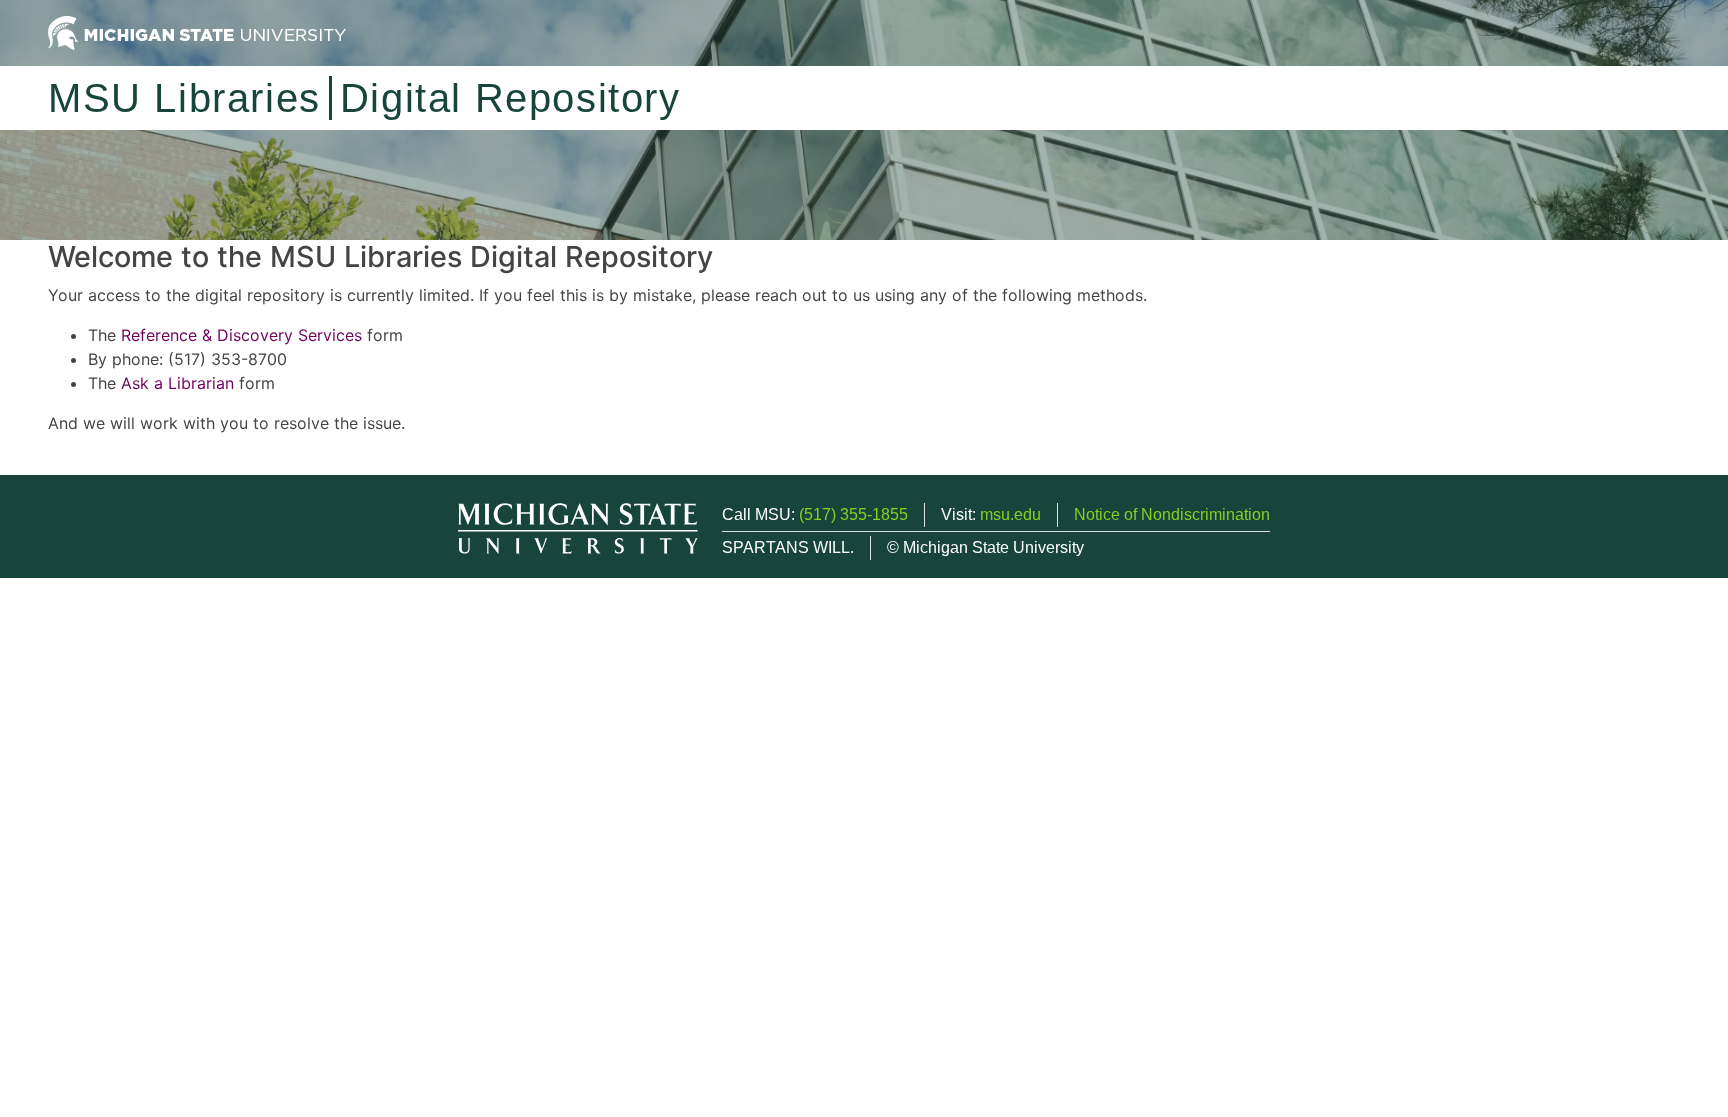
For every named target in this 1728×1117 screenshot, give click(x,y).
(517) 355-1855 (853, 514)
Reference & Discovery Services (241, 335)
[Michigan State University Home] (197, 31)
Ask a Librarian (177, 383)
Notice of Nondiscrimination (1172, 514)
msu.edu (1010, 514)
